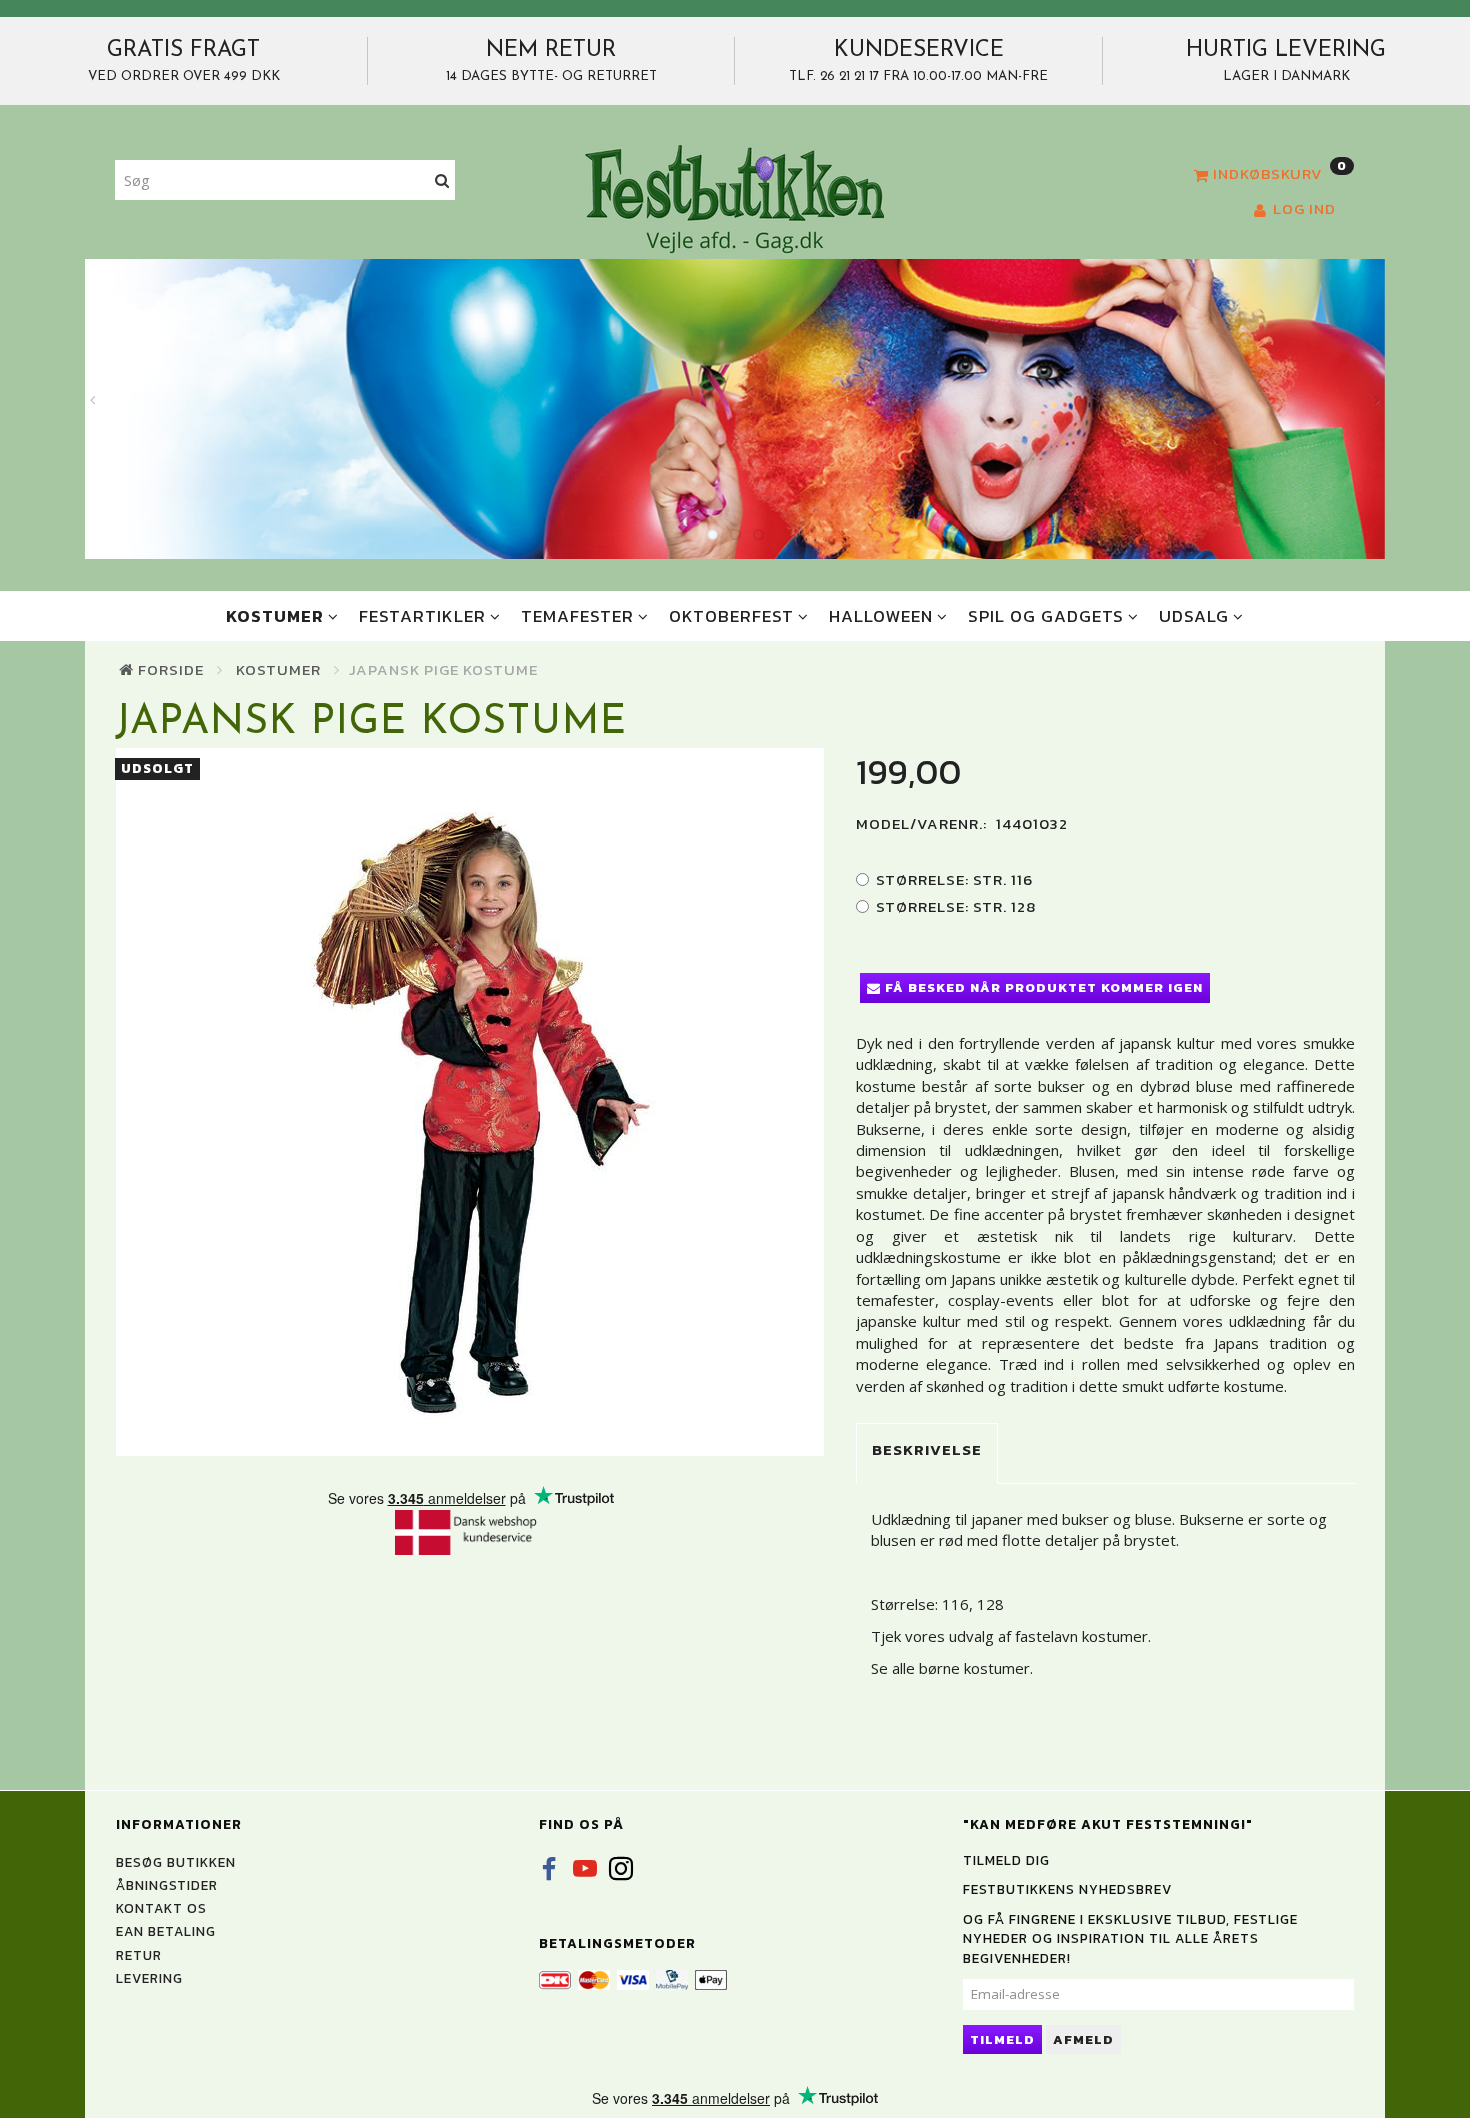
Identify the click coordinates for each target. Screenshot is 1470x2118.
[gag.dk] (734, 198)
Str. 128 (956, 906)
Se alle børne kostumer (950, 1668)
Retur (139, 1955)
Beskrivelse (927, 1449)
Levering (149, 1978)
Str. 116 (954, 879)
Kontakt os (161, 1908)
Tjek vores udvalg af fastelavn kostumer (1009, 1636)
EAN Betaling (166, 1931)
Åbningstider (167, 1885)
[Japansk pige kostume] (470, 1102)
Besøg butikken (176, 1862)
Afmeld (1083, 2039)
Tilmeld (1002, 2039)
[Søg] (442, 180)
